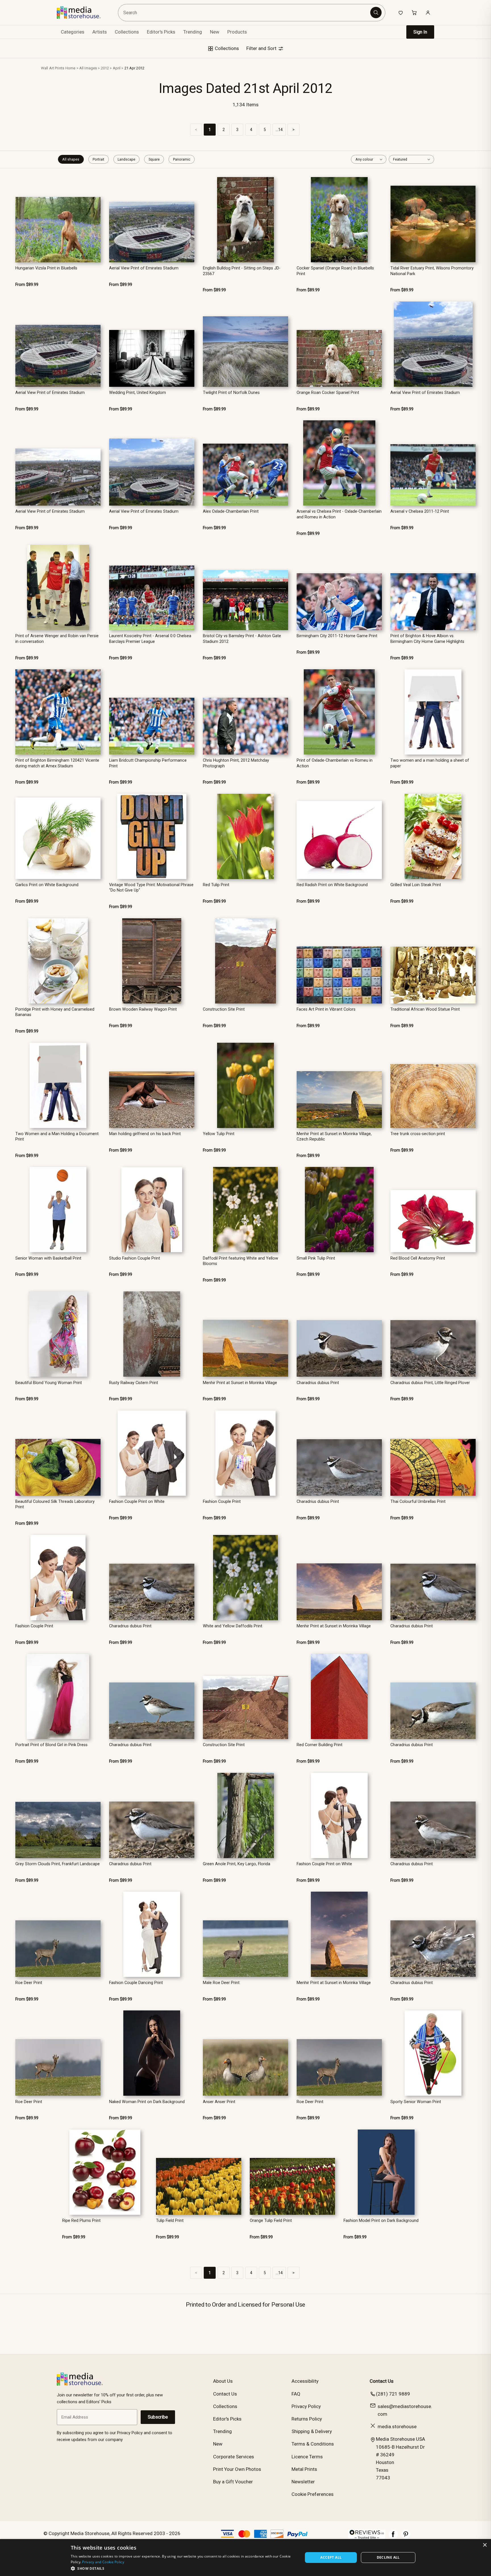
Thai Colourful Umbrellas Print (418, 1502)
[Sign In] (428, 13)
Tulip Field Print (170, 2221)
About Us (223, 2381)
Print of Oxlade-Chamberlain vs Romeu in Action (335, 763)
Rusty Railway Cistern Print (134, 1383)
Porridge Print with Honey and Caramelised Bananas (55, 1012)
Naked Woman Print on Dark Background (147, 2102)
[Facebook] (393, 2537)
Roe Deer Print (29, 1983)
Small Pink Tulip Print (316, 1258)
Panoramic (182, 159)
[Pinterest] (406, 2537)
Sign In (420, 32)
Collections (127, 32)
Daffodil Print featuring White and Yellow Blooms (241, 1261)
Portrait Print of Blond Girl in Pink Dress (51, 1745)
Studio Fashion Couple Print (135, 1258)
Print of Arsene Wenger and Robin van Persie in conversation (57, 639)
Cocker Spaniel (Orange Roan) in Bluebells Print (335, 271)
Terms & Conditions (313, 2444)
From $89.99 (27, 285)
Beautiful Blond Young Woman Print (49, 1383)
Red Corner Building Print (320, 1745)
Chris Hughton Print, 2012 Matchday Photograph (236, 763)
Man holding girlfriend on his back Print (145, 1134)
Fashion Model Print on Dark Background (381, 2221)
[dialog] (246, 2558)
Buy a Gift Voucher (233, 2482)
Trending (193, 32)
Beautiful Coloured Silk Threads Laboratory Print (55, 1504)
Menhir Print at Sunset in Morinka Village (240, 1383)
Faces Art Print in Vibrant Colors (326, 1009)
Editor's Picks (161, 32)
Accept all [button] (331, 2557)
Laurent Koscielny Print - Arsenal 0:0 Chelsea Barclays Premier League (150, 639)
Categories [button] (73, 32)
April (117, 68)
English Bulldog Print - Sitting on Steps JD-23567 (242, 271)
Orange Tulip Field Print (271, 2221)
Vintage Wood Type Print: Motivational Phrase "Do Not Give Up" (151, 888)
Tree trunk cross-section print (418, 1134)
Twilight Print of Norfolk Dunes (231, 393)
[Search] (376, 13)
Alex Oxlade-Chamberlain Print (231, 511)
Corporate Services (234, 2457)
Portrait (98, 159)
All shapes (71, 159)
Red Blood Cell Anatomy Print (418, 1258)
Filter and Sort (262, 48)
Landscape (126, 159)
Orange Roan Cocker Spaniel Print (328, 393)
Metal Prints (304, 2469)
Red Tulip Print (216, 885)
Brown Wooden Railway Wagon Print (143, 1009)
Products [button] (237, 32)
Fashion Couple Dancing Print (136, 1983)
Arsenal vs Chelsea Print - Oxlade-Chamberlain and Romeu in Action (339, 514)
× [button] (485, 2545)
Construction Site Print (224, 1009)
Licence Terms (307, 2457)
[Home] (83, 13)
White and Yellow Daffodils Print (233, 1626)
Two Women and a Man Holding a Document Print (57, 1137)
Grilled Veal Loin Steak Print (416, 885)
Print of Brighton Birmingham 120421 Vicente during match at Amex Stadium (57, 763)
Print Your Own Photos (237, 2469)
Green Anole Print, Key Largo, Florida (237, 1864)
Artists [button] (100, 32)
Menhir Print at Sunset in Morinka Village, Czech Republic (334, 1137)
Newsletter (303, 2482)
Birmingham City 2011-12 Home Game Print (337, 636)
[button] (183, 2568)
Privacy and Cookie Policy (103, 2562)
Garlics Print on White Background (47, 885)
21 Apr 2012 (134, 68)
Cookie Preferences (313, 2494)
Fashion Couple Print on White (137, 1502)
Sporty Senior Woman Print (416, 2102)
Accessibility (305, 2381)
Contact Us (225, 2394)
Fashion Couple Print (222, 1502)
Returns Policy (307, 2419)
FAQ (296, 2394)
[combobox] (245, 13)
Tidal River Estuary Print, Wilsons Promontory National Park (432, 271)
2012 (105, 68)
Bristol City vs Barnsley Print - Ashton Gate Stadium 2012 (242, 639)
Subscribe (158, 2417)
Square (154, 159)
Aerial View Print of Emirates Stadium (144, 268)
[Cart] (414, 13)
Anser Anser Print (219, 2102)
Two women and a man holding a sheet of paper (430, 763)
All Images (88, 68)
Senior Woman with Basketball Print (48, 1258)
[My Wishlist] (401, 13)
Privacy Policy (306, 2406)
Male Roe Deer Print (221, 1983)
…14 (279, 130)
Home (70, 68)
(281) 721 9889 (393, 2394)
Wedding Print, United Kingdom (138, 393)
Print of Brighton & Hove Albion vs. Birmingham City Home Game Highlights (427, 639)
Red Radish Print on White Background (332, 885)
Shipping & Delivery (312, 2431)
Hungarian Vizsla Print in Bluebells (46, 268)
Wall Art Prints (53, 68)
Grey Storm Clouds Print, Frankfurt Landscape (58, 1864)
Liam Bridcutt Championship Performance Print (148, 763)
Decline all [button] (388, 2557)
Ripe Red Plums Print (81, 2221)
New (215, 32)
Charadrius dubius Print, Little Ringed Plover (430, 1383)
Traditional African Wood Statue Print (425, 1009)
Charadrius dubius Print (318, 1383)
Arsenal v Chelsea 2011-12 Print (420, 511)
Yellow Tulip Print (219, 1134)
